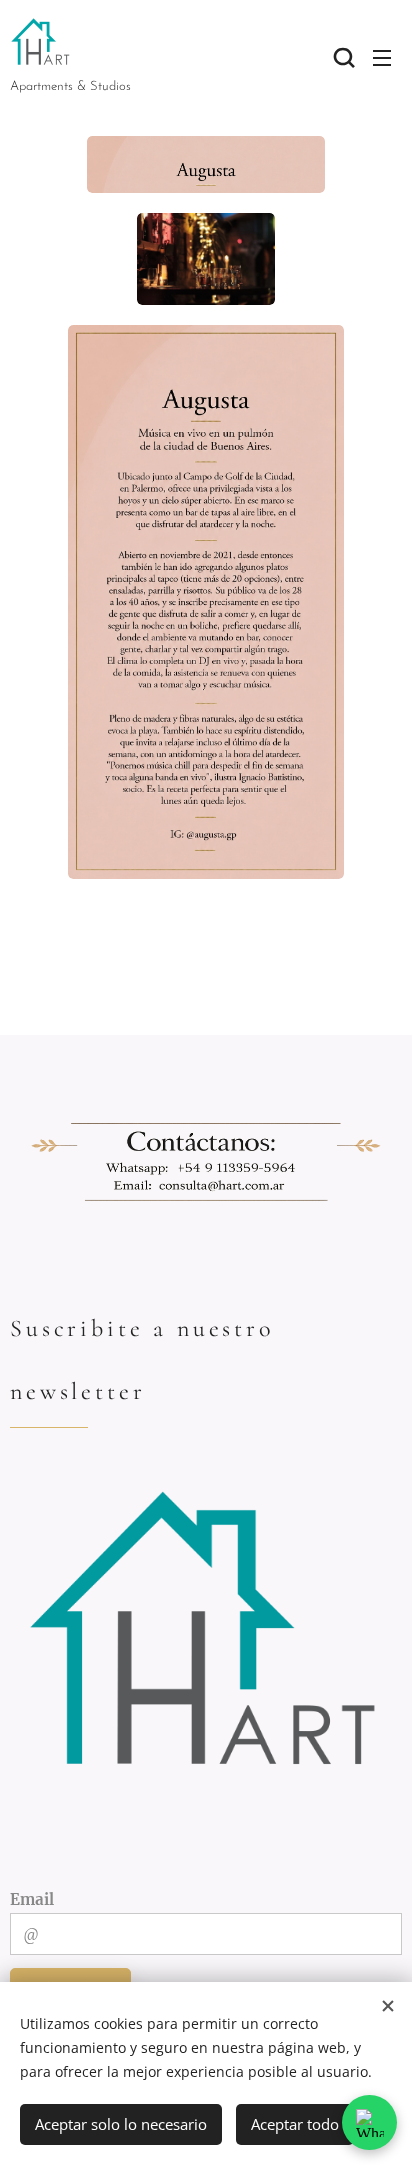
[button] (342, 57)
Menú (382, 57)
